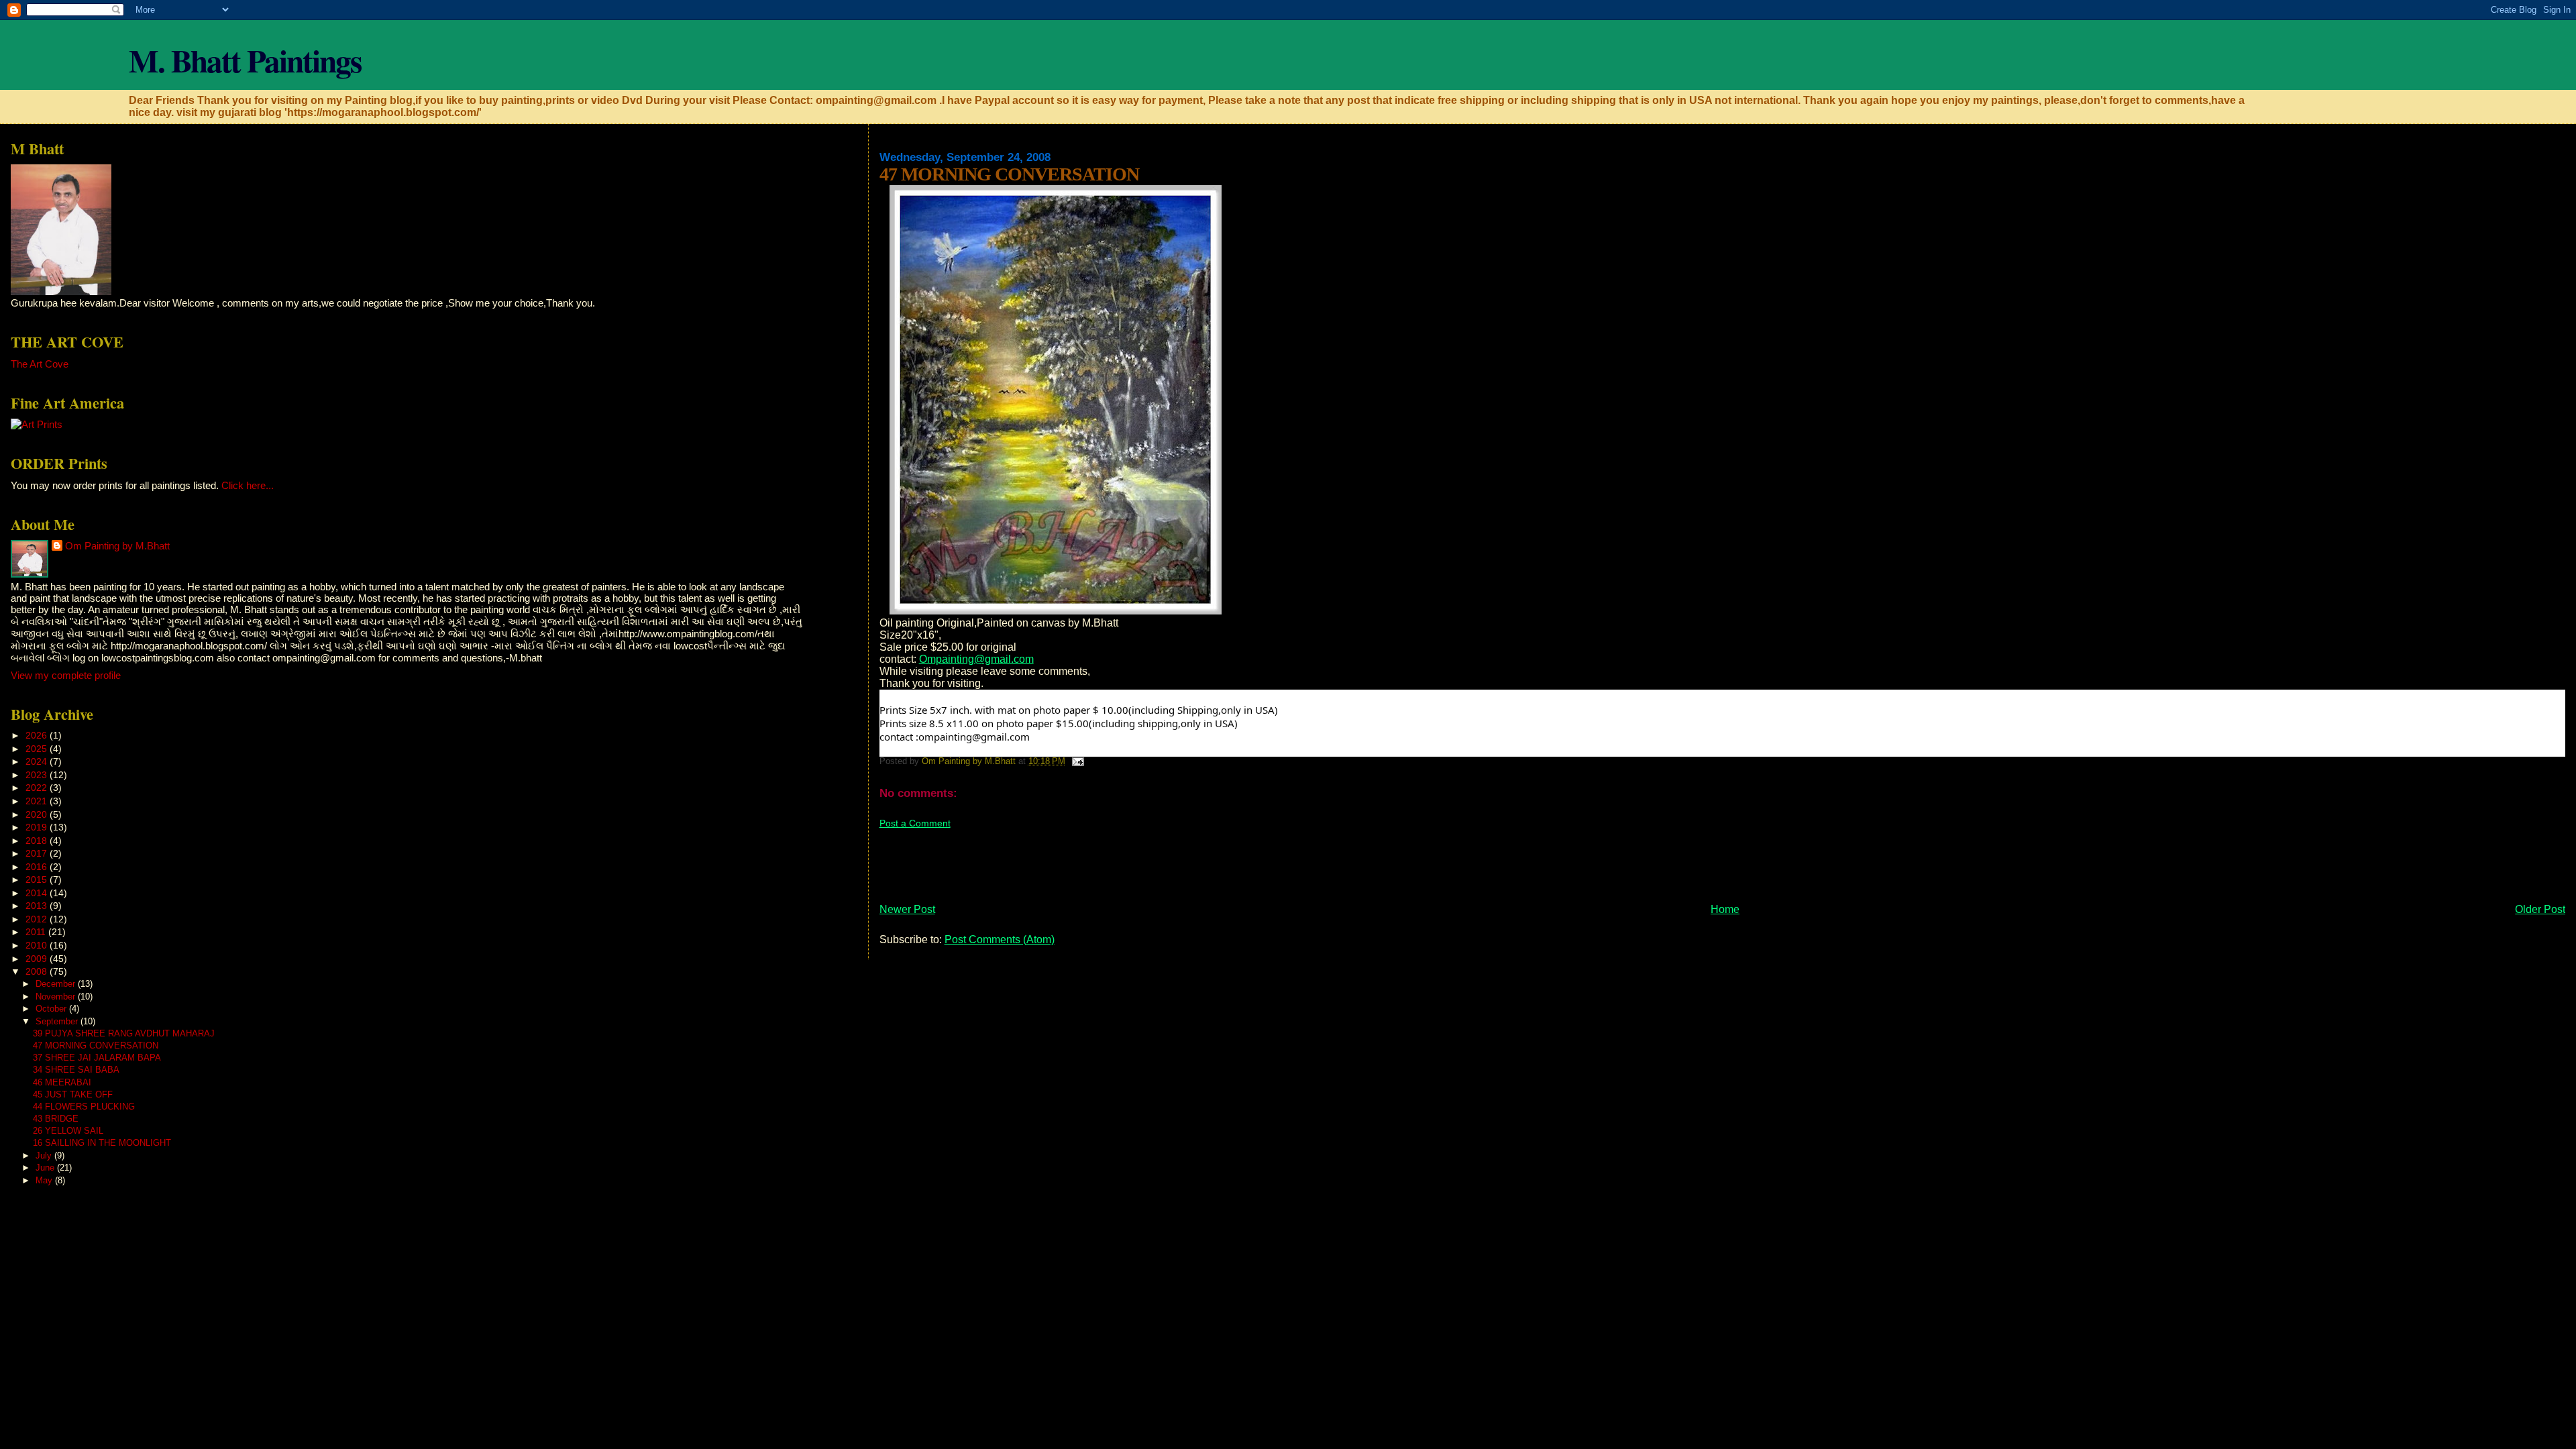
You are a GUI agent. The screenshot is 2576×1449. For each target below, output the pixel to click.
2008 (38, 971)
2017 (38, 853)
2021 (38, 801)
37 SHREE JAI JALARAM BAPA (97, 1058)
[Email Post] (1077, 761)
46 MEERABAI (62, 1082)
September (58, 1021)
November (57, 997)
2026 (38, 735)
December (57, 984)
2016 (38, 867)
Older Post (2540, 909)
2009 (38, 959)
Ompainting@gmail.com (976, 659)
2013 (38, 906)
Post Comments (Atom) (1000, 940)
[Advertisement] (1124, 860)
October (52, 1009)
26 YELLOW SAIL (68, 1131)
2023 (38, 775)
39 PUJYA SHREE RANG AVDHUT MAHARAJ (124, 1033)
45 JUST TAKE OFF (73, 1094)
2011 (37, 932)
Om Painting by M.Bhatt (117, 546)
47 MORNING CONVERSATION (96, 1045)
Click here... (248, 485)
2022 (38, 788)
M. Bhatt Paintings (245, 60)
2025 (38, 749)
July (45, 1156)
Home (1725, 909)
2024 (38, 761)
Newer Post (907, 909)
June (46, 1168)
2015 (38, 879)
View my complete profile (66, 675)
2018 (38, 841)
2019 (38, 827)
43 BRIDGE (56, 1119)
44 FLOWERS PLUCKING (84, 1107)
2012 (38, 919)
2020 (38, 814)
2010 (38, 945)
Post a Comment (915, 823)
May (45, 1180)
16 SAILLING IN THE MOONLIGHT (102, 1143)
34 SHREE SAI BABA (76, 1070)
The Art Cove (40, 364)
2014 (38, 893)
